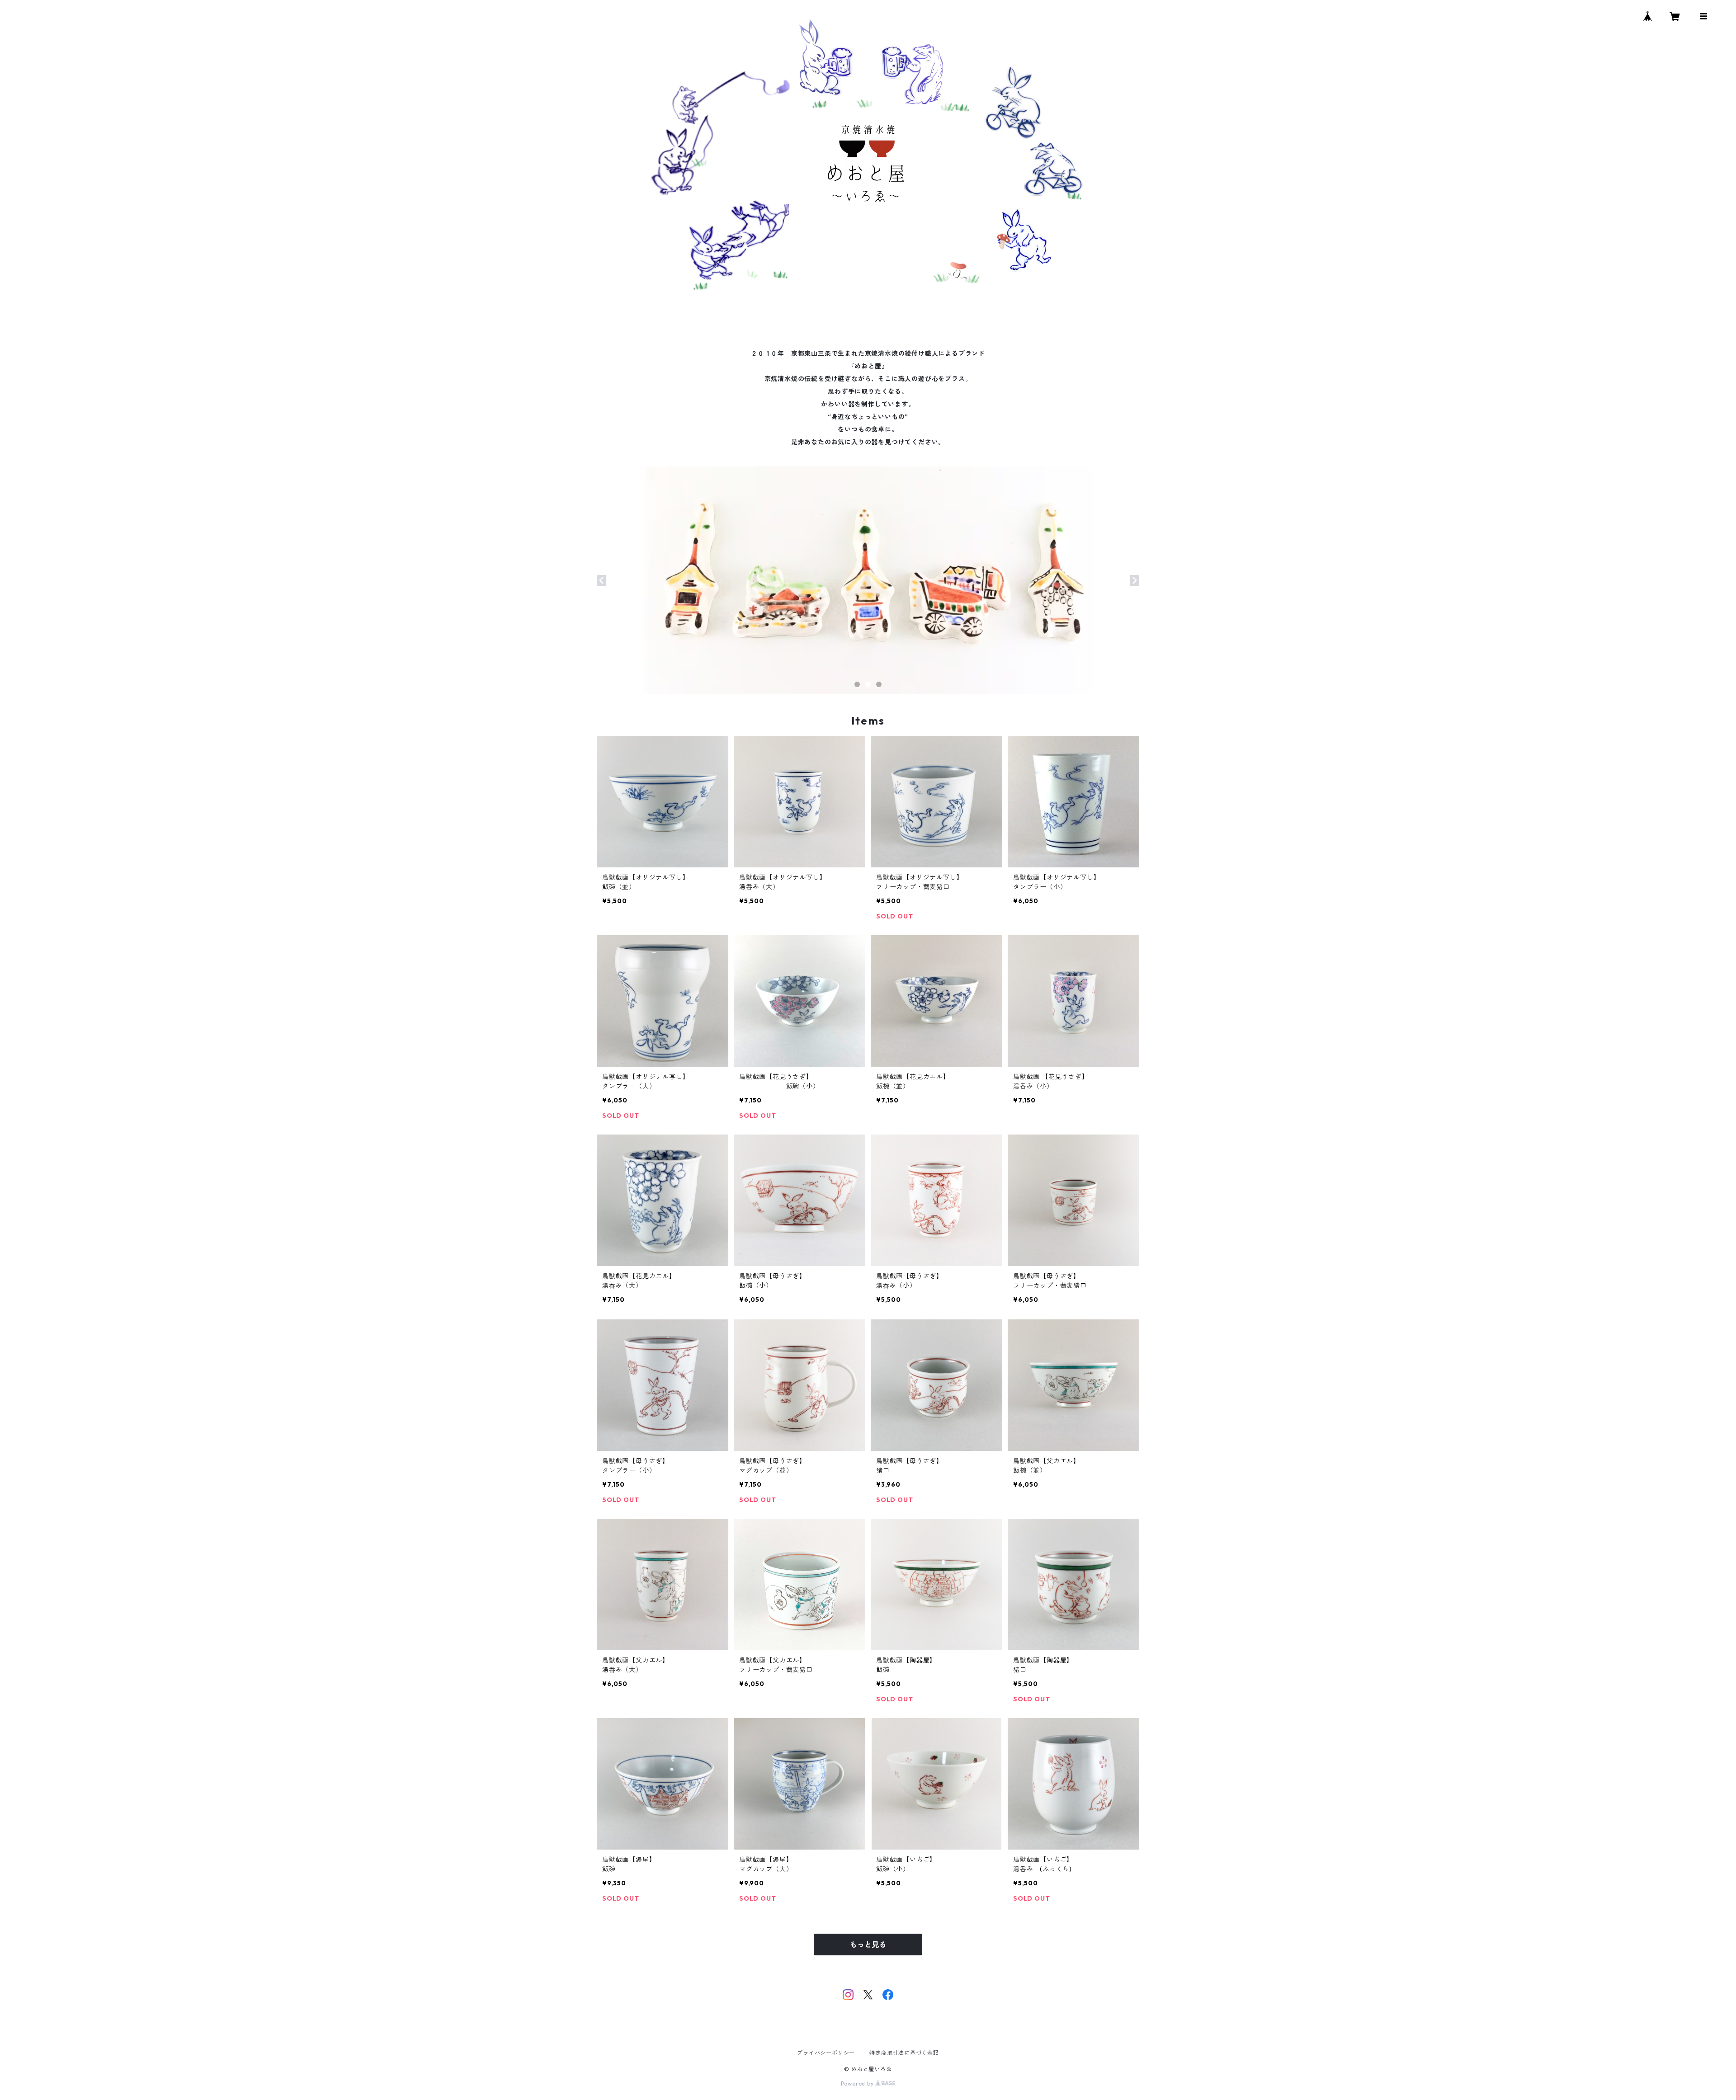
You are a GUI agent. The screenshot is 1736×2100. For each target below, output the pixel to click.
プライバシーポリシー (826, 2053)
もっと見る (868, 1945)
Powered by (858, 2084)
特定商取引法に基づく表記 (904, 2053)
